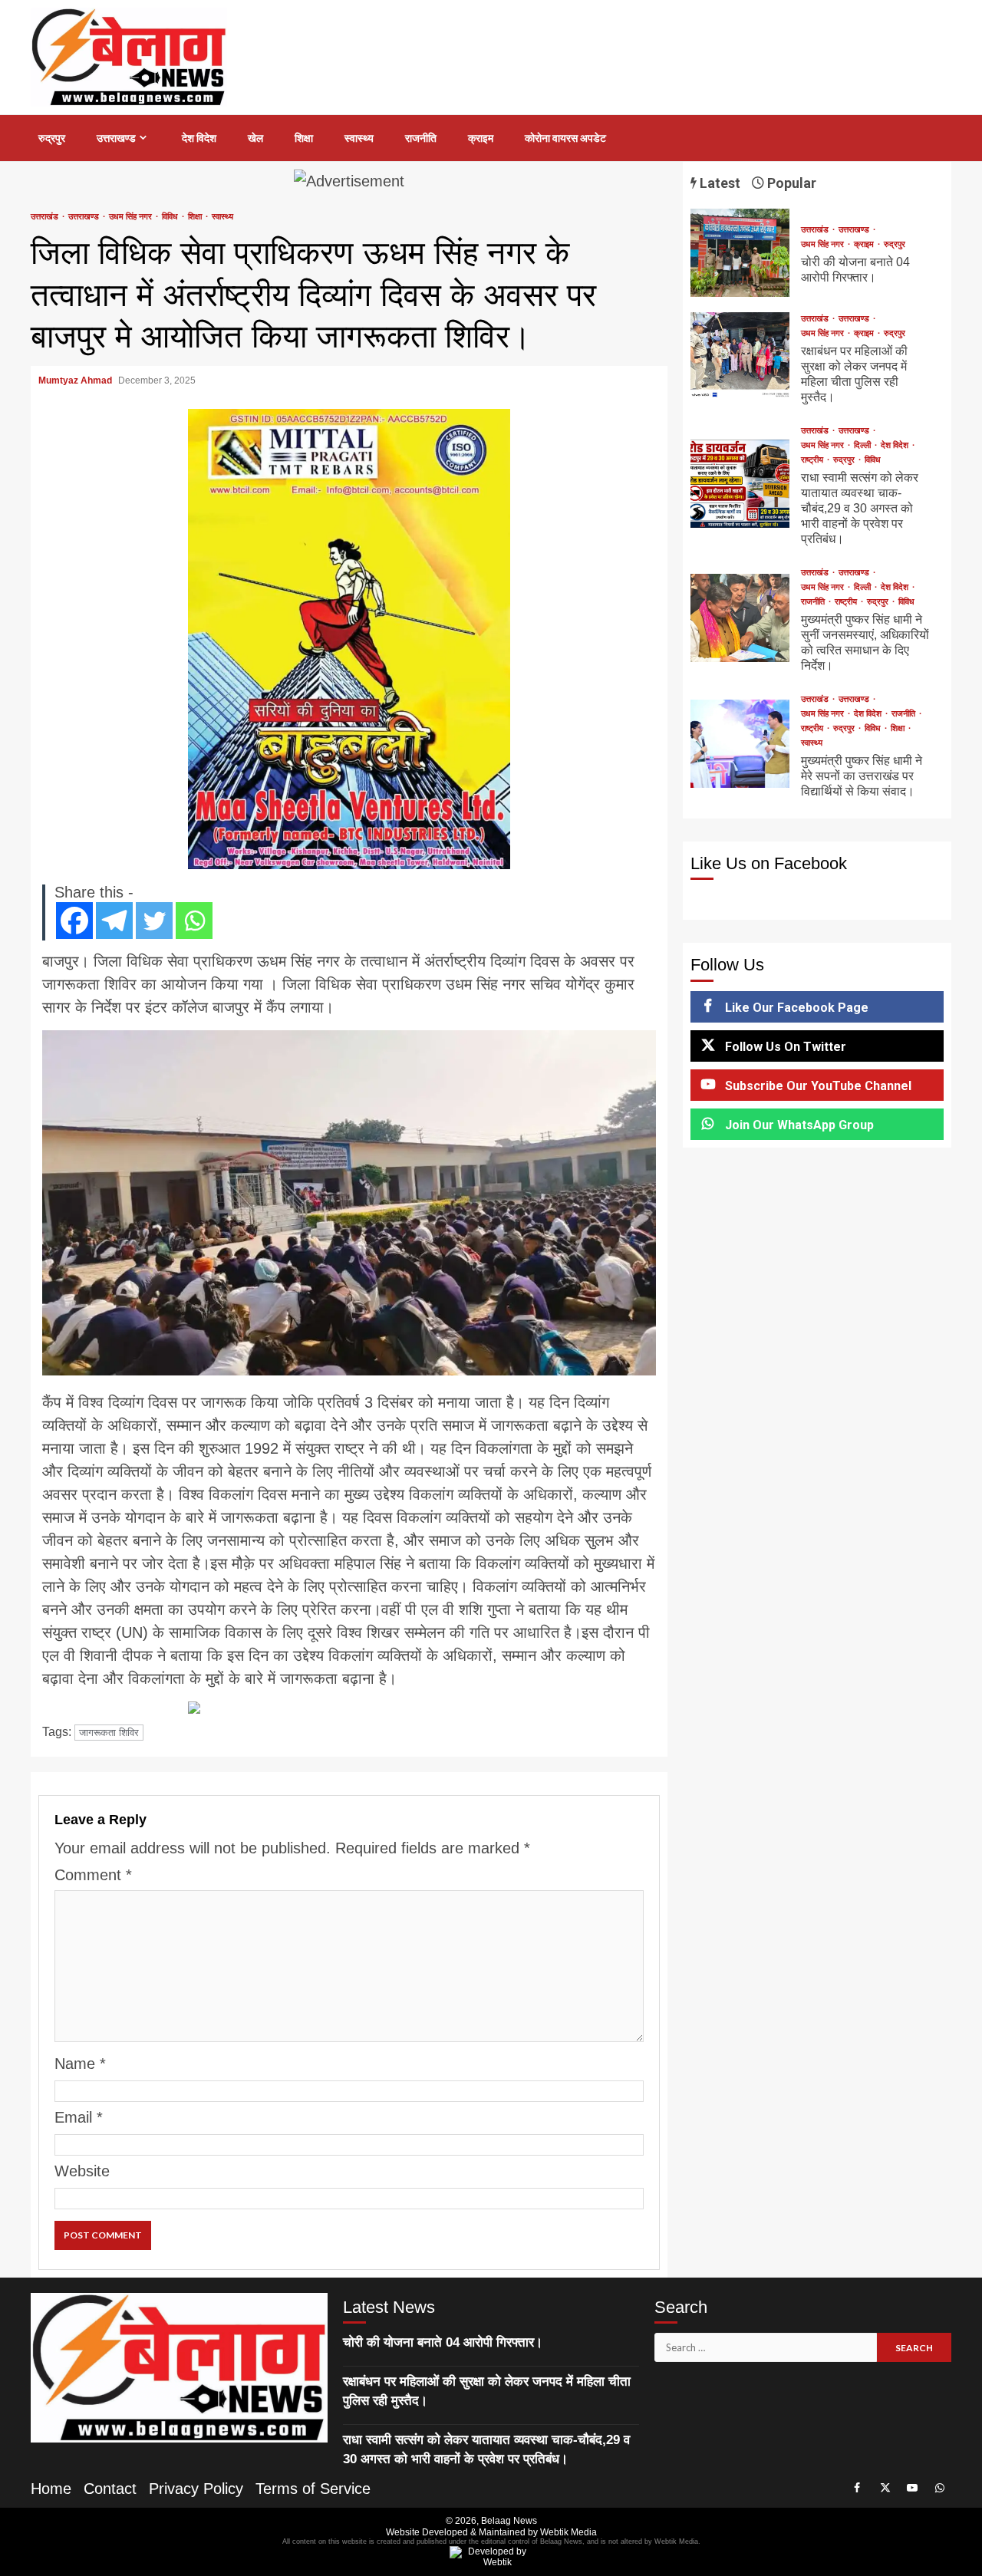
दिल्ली (863, 445)
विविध (171, 217)
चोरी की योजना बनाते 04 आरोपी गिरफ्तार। (740, 253)
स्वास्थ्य (359, 138)
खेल (255, 138)
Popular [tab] (790, 183)
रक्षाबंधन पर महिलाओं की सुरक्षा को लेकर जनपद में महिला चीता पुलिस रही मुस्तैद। (740, 356)
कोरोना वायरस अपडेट (565, 138)
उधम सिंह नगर (132, 217)
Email (79, 2117)
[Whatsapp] (194, 921)
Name (80, 2064)
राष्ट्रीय (813, 460)
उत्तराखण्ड (116, 138)
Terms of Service (313, 2489)
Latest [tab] (718, 183)
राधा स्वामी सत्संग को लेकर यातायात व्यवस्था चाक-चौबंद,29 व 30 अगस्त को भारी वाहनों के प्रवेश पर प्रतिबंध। (740, 484)
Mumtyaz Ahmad (76, 380)
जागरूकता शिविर (109, 1733)
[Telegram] (114, 921)
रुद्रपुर (52, 138)
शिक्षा (304, 138)
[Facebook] (74, 921)
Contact (110, 2489)
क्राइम (481, 138)
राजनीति (421, 138)
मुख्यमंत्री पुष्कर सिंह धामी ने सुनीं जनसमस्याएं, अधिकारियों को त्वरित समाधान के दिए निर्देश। (740, 618)
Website (82, 2171)
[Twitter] (154, 921)
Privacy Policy (196, 2489)
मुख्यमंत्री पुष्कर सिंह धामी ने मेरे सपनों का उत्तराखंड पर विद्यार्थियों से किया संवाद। (740, 744)
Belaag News (509, 2521)
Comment (93, 1875)
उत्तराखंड (46, 217)
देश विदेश (199, 138)
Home (51, 2489)
